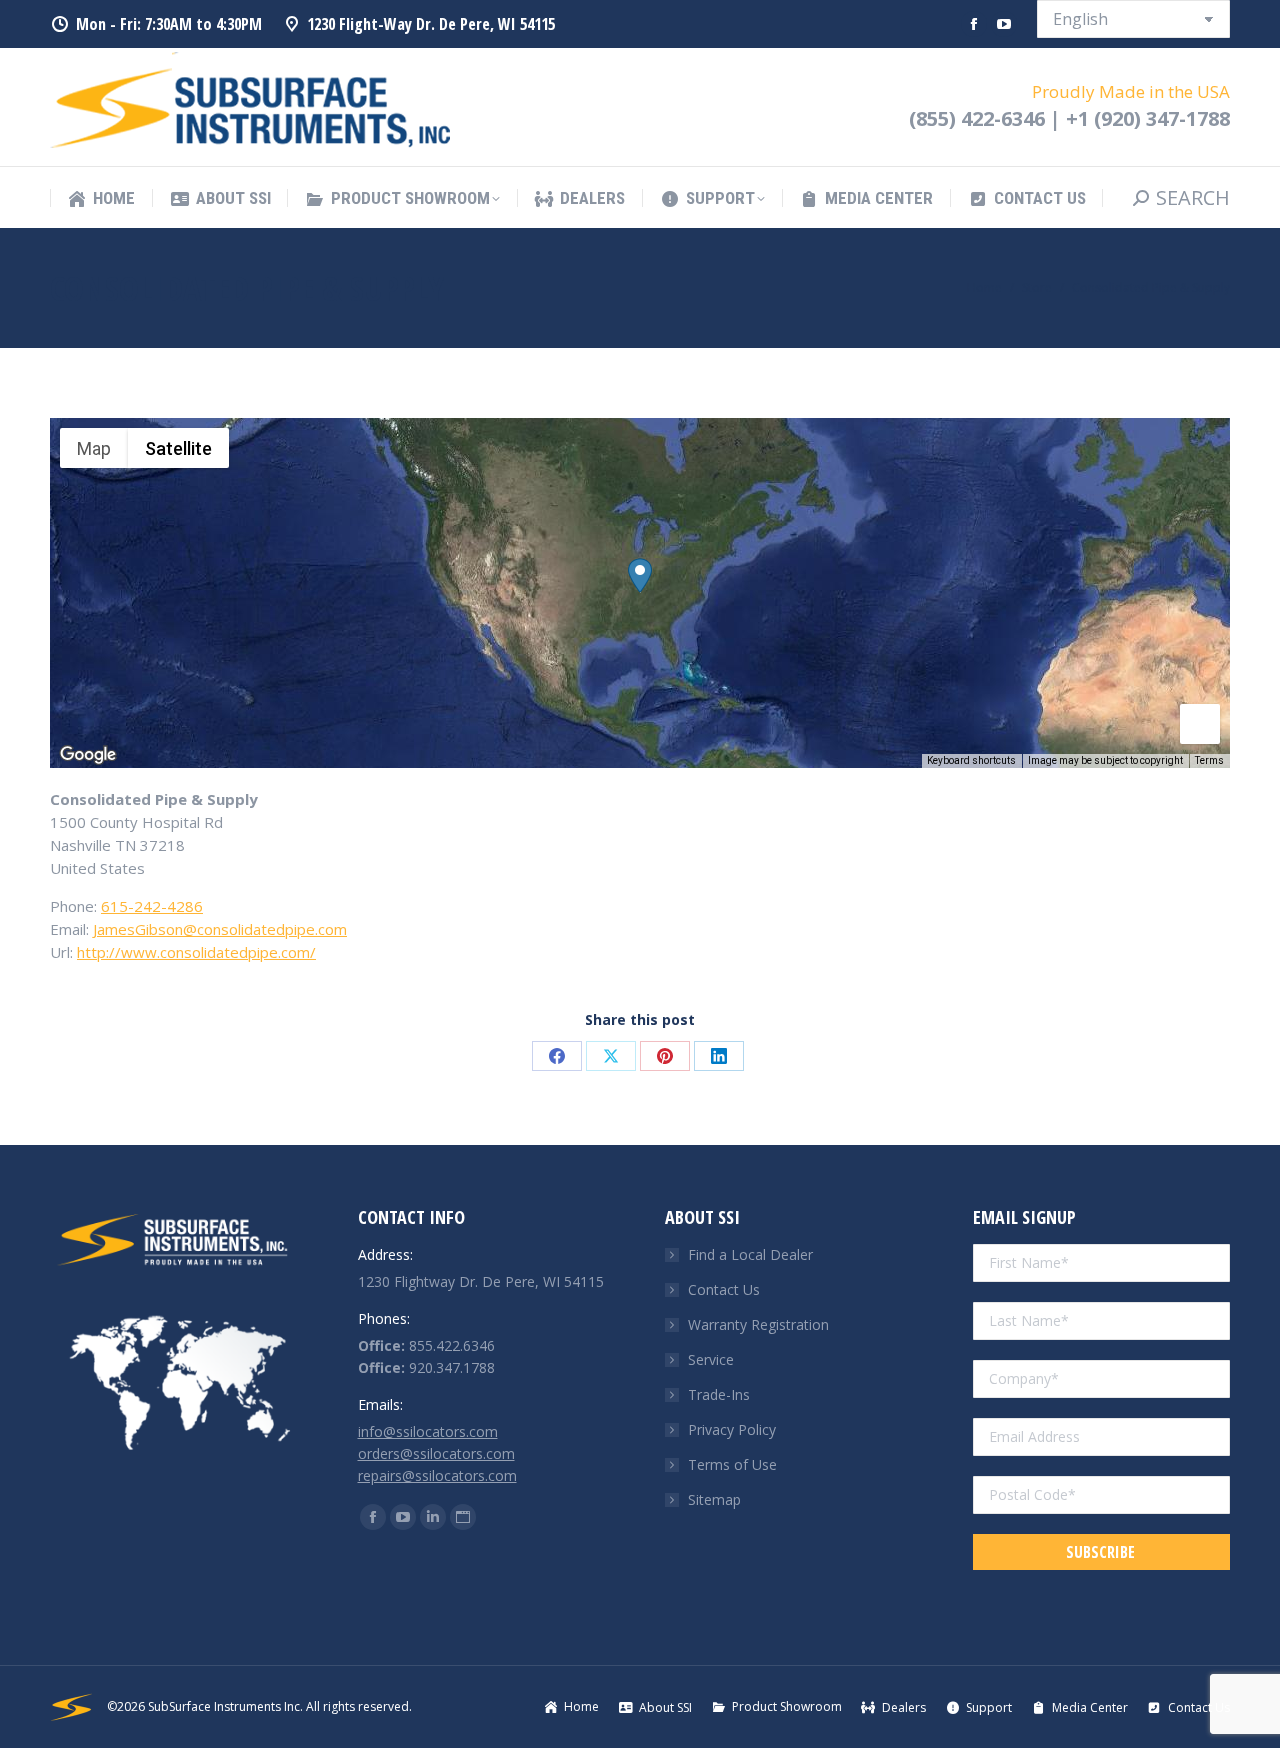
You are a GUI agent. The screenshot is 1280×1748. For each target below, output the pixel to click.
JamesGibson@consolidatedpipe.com (220, 929)
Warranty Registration (758, 1324)
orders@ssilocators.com (436, 1453)
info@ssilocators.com (428, 1431)
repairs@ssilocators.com (437, 1475)
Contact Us (724, 1289)
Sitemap (714, 1499)
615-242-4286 (152, 906)
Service (711, 1359)
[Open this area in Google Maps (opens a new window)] (88, 755)
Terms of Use (732, 1464)
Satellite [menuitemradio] (178, 448)
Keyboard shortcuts (971, 760)
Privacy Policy (732, 1429)
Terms (1209, 760)
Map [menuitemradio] (94, 448)
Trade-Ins (719, 1394)
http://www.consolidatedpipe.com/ (196, 952)
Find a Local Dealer (750, 1254)
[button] (640, 575)
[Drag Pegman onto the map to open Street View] (1200, 724)
